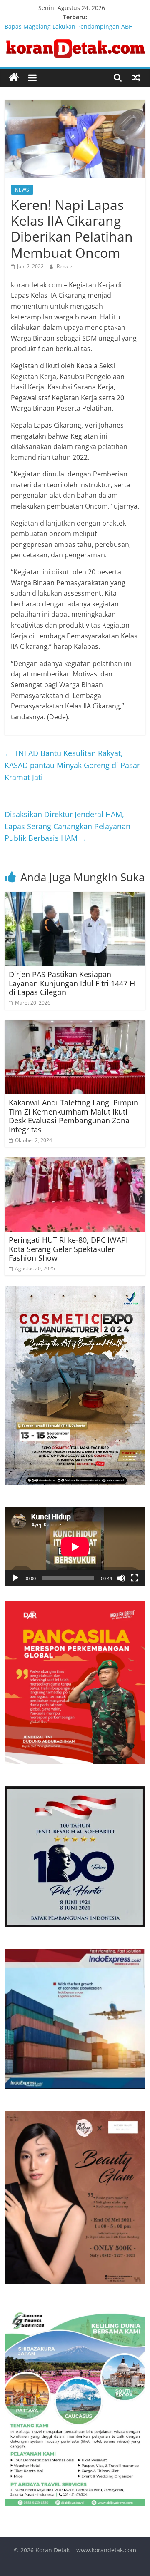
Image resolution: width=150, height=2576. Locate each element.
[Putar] (15, 1578)
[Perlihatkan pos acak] (136, 77)
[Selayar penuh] (135, 1578)
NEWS (22, 190)
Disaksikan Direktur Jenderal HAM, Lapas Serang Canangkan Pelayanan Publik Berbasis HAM (67, 826)
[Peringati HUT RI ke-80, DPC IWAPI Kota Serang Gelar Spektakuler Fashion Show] (75, 1162)
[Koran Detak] (14, 78)
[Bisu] (121, 1578)
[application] (75, 1547)
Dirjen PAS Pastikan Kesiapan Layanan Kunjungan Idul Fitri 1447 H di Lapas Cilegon (72, 983)
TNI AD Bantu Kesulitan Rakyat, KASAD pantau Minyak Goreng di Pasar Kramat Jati (72, 765)
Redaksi (66, 266)
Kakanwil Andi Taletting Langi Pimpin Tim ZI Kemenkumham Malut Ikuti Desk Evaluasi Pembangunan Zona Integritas (74, 1116)
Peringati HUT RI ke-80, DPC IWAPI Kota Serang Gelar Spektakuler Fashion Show (68, 1249)
